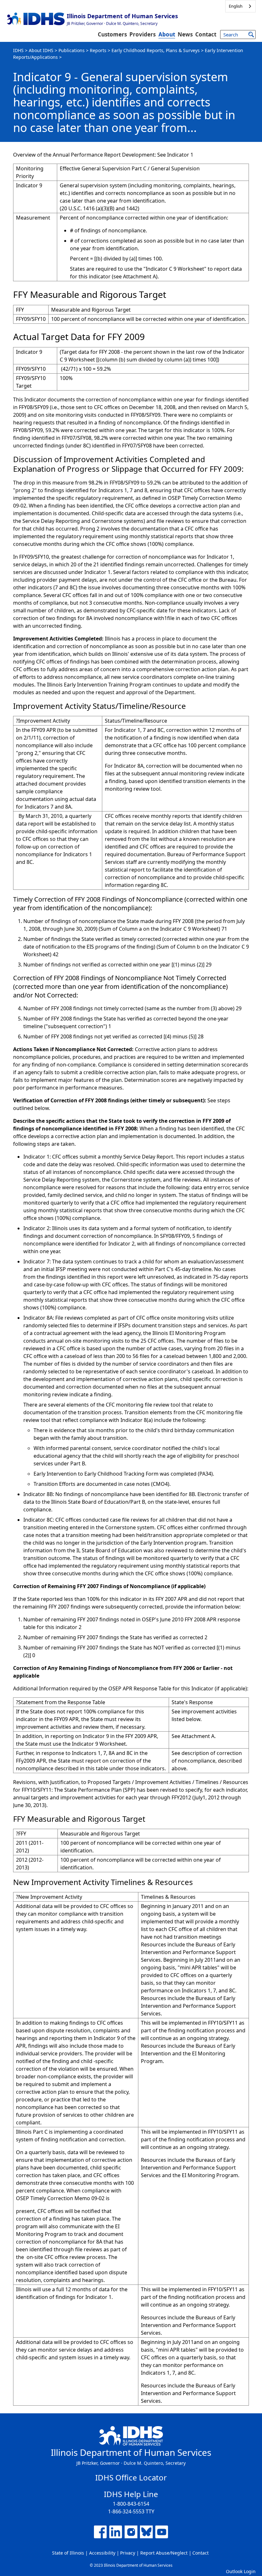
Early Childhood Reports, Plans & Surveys (156, 50)
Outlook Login (241, 2571)
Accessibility (102, 2553)
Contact (206, 34)
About (167, 34)
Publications (72, 50)
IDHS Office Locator (131, 2477)
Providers (143, 34)
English (236, 6)
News (185, 34)
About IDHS (41, 50)
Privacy (128, 2553)
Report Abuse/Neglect (164, 2553)
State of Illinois (68, 2553)
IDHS (18, 50)
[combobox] (240, 6)
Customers (112, 34)
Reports (98, 50)
